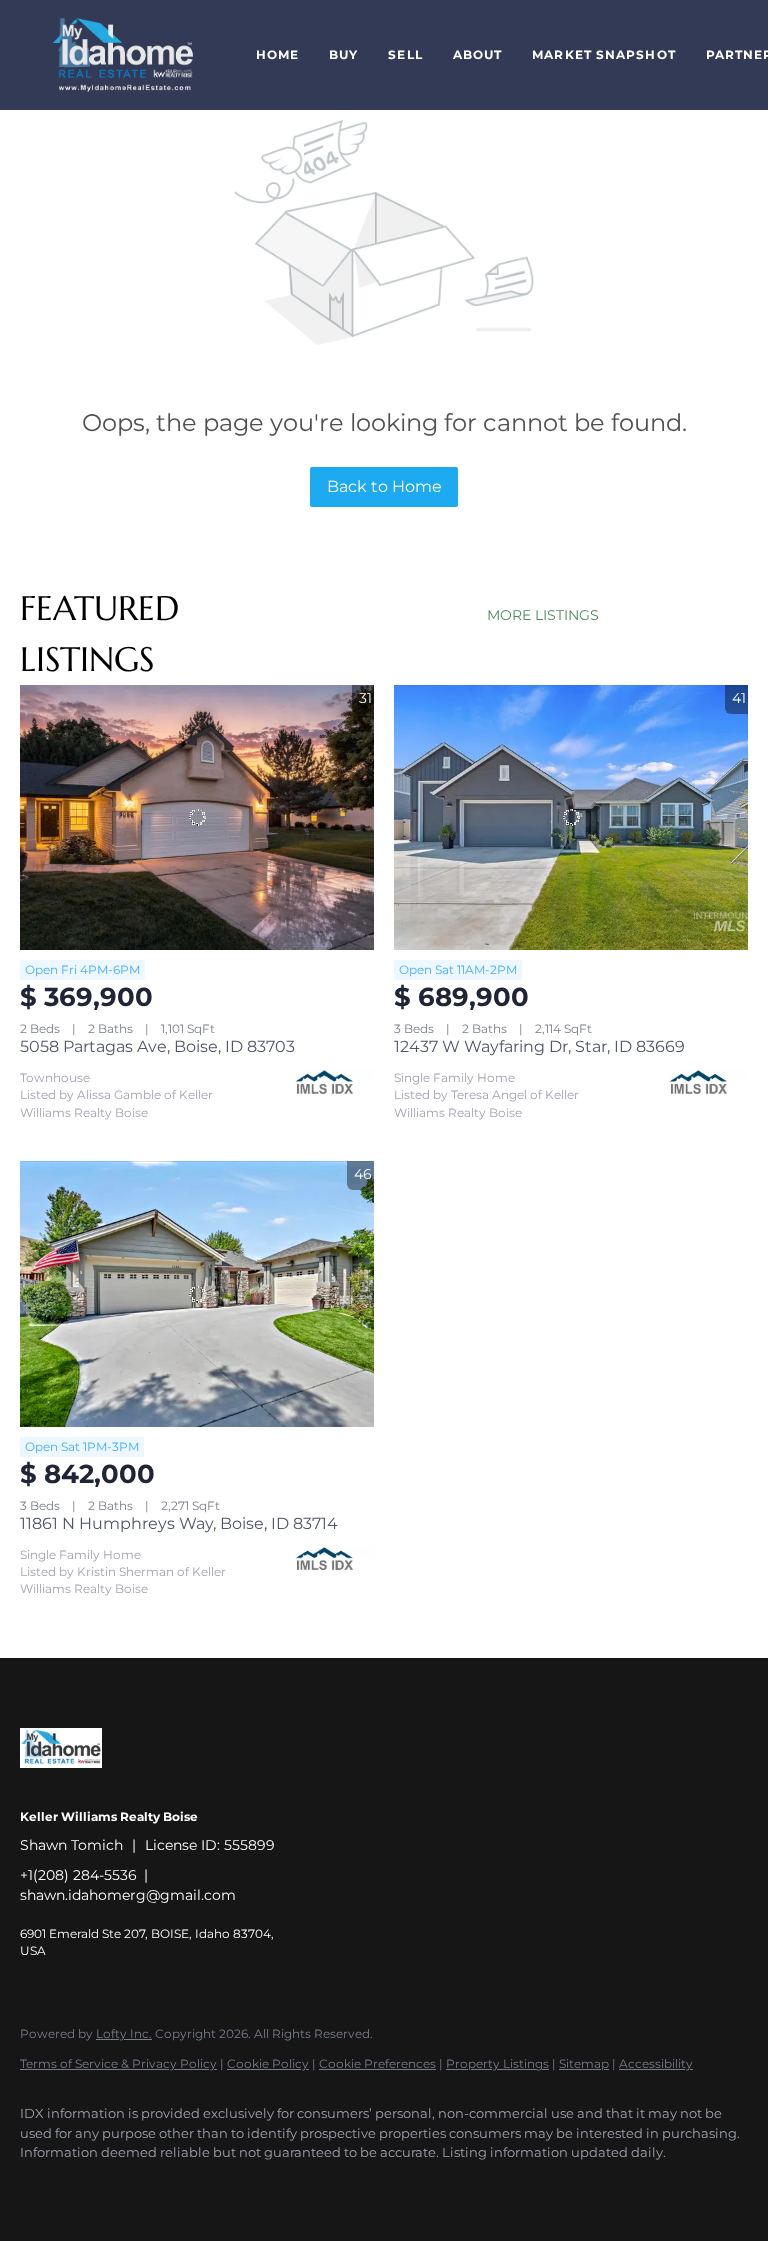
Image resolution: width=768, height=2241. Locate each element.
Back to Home (384, 486)
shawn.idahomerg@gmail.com (128, 1895)
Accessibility (656, 2063)
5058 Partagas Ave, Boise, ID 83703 (157, 1046)
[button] (123, 55)
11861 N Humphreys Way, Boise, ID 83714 (179, 1523)
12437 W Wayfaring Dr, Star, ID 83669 (539, 1046)
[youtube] (102, 2187)
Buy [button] (343, 54)
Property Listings (497, 2063)
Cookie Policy (268, 2063)
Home (277, 54)
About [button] (478, 54)
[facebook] (44, 2187)
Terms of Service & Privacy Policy (118, 2063)
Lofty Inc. (124, 2033)
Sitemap (584, 2063)
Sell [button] (405, 54)
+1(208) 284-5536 (78, 1875)
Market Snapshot (604, 54)
